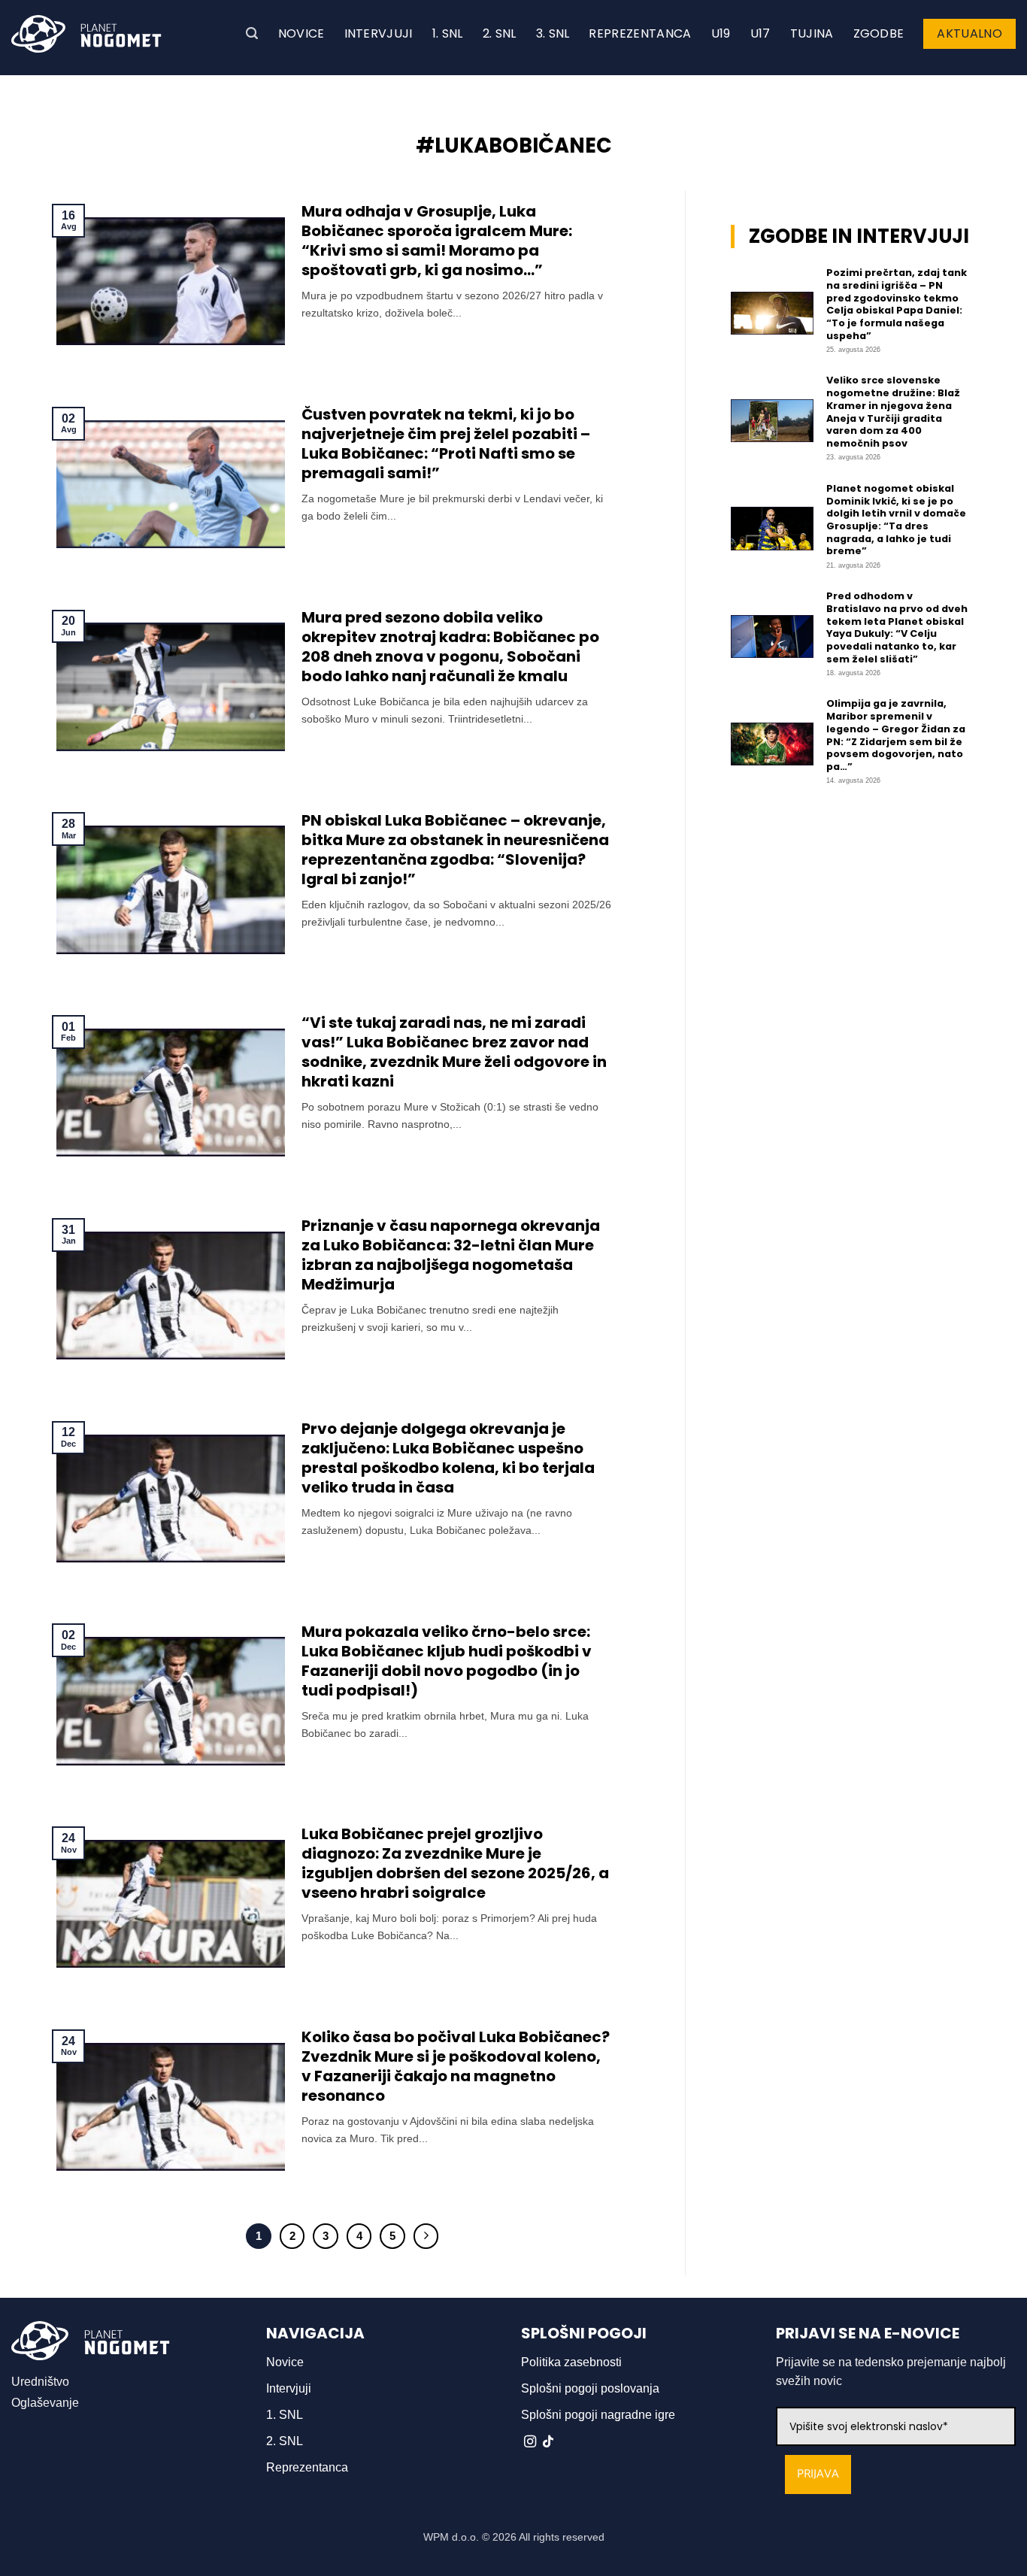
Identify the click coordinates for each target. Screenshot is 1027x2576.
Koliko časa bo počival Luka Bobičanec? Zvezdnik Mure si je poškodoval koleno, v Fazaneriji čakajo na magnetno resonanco (456, 2066)
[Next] (426, 2236)
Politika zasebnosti (571, 2362)
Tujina (812, 33)
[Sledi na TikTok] (548, 2442)
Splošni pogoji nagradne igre (598, 2415)
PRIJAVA (818, 2474)
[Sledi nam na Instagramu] (530, 2442)
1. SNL (448, 33)
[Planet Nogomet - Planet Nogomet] (86, 34)
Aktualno (969, 33)
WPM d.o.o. (451, 2537)
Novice (301, 33)
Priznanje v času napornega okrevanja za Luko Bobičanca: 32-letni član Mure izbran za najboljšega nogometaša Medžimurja (451, 1255)
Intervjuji (379, 33)
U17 (760, 33)
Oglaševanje (45, 2403)
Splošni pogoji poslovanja (590, 2388)
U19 (721, 33)
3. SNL (553, 33)
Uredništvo (40, 2382)
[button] (252, 33)
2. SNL (500, 33)
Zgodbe (879, 33)
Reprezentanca (640, 33)
